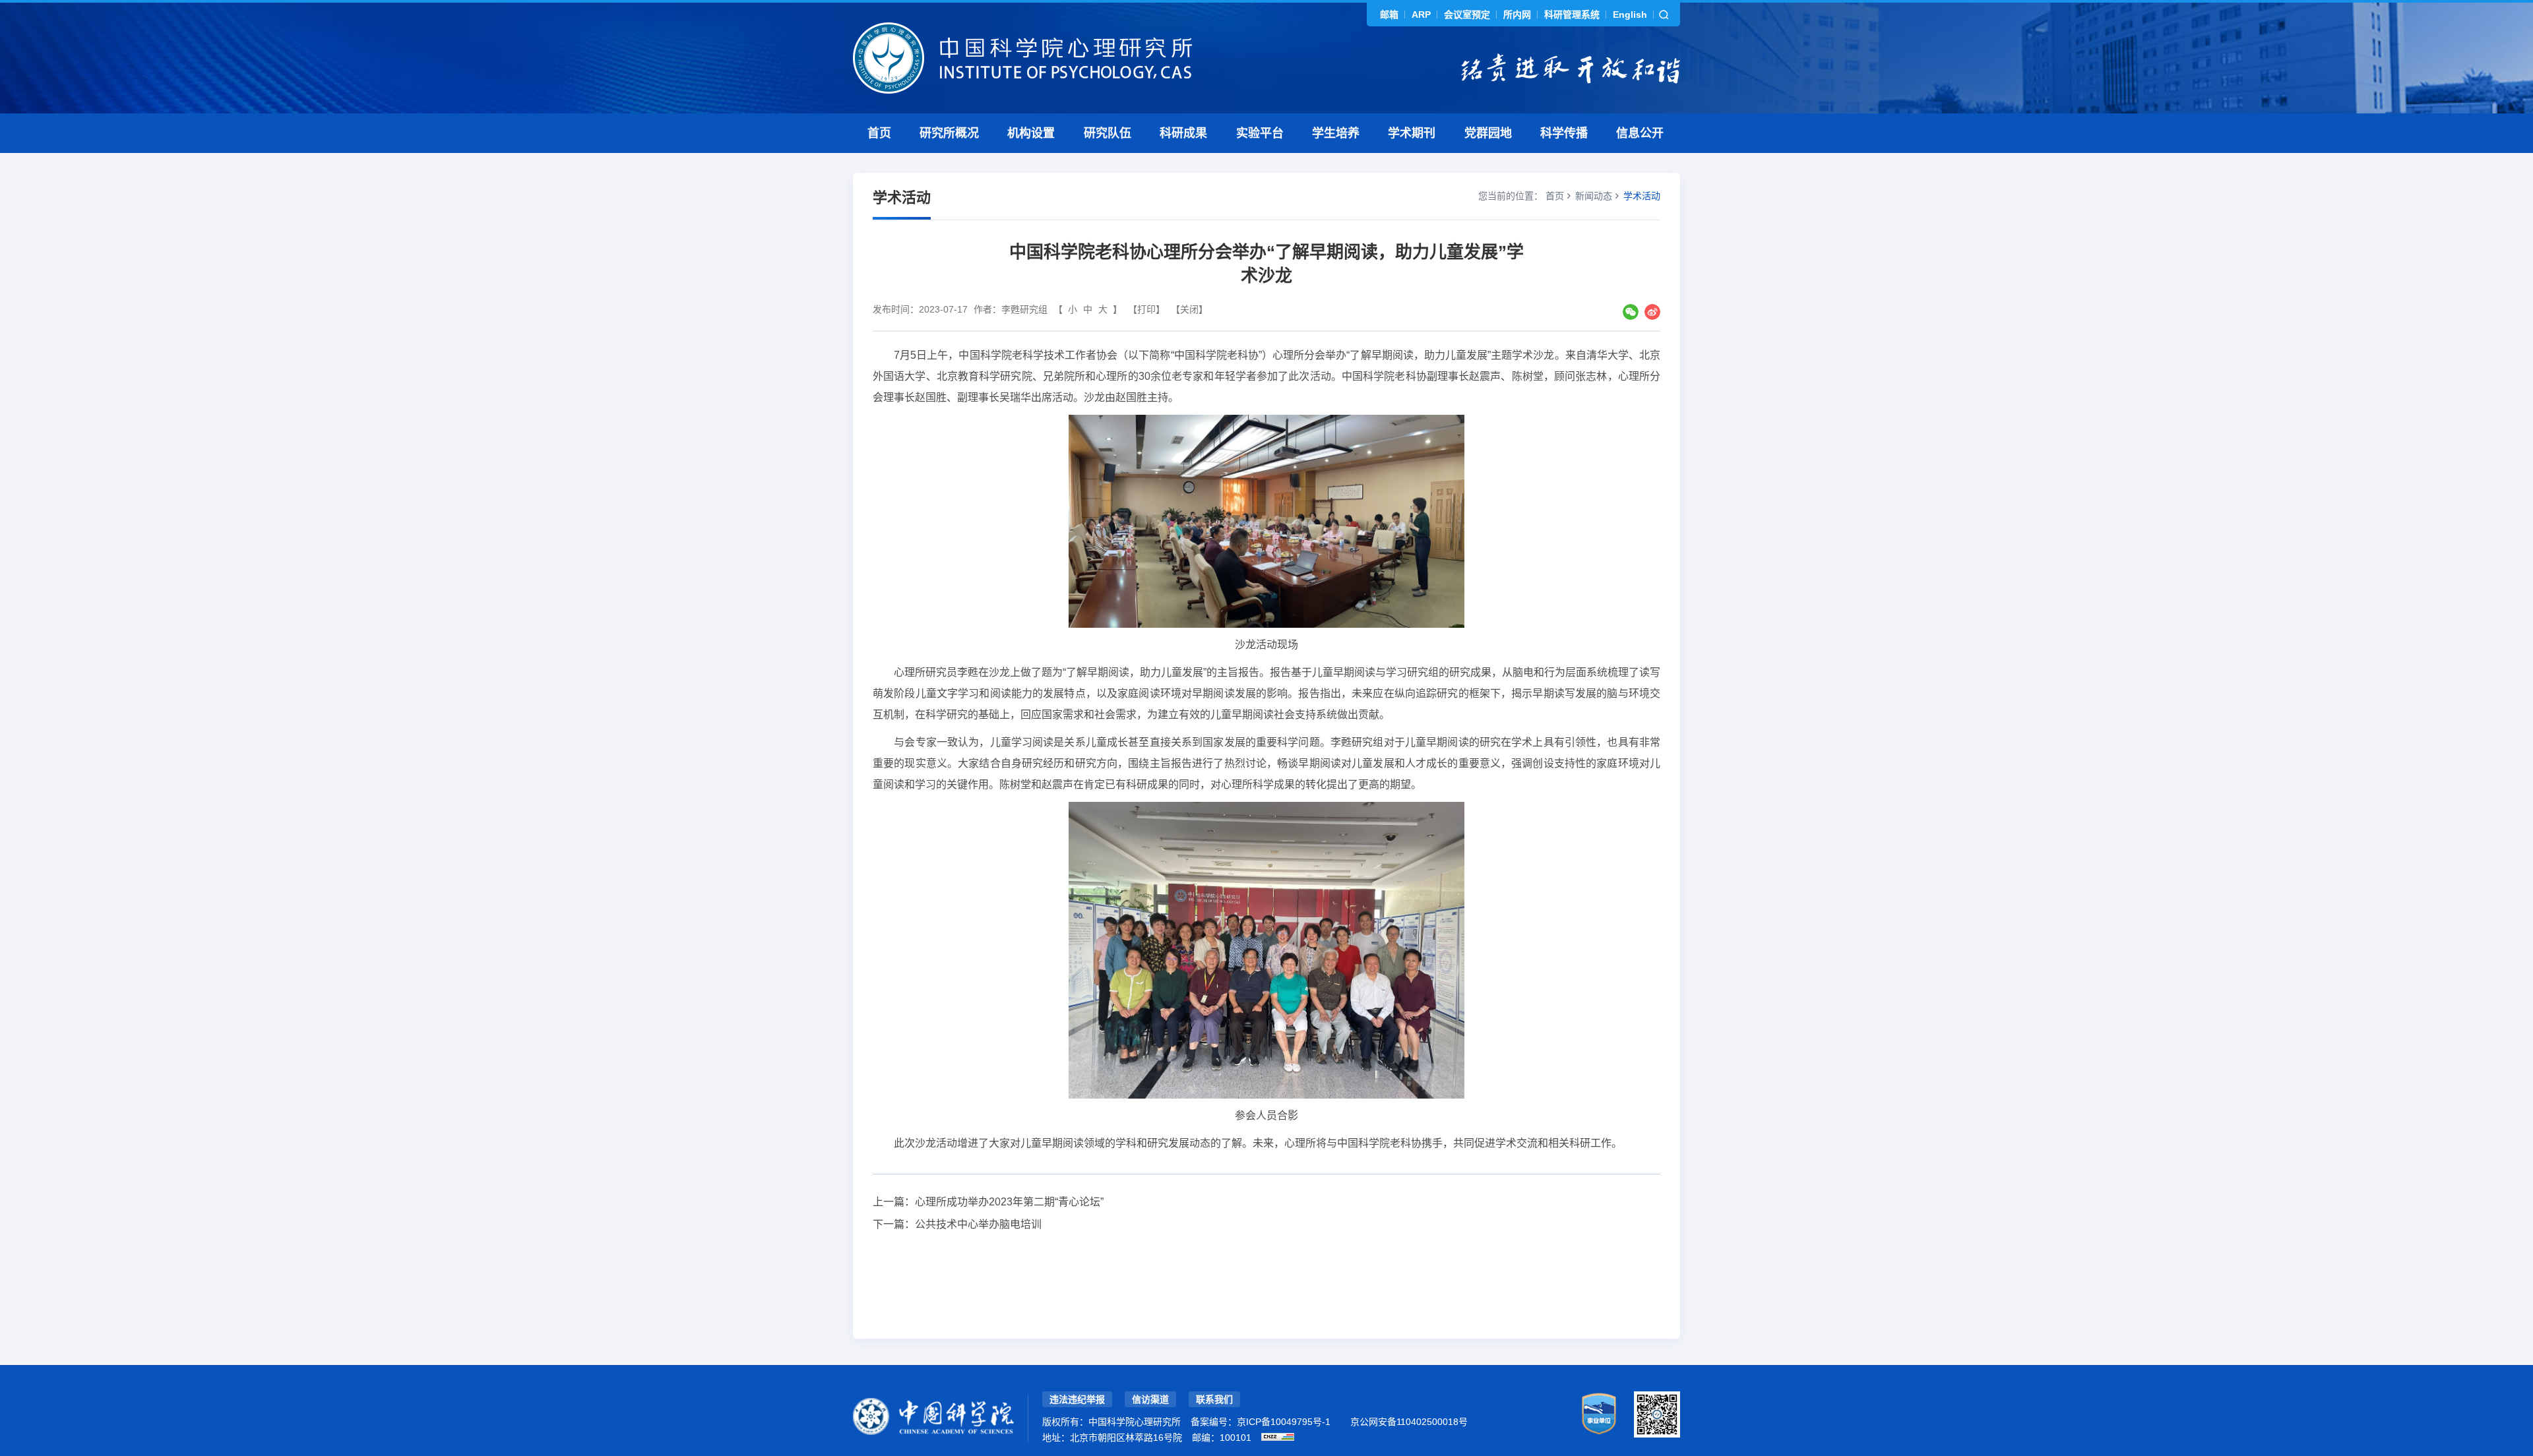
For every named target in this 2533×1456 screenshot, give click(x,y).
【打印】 (1146, 309)
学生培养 (1336, 133)
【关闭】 (1189, 309)
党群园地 (1488, 133)
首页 (879, 133)
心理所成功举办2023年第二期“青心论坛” (1009, 1202)
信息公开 (1640, 133)
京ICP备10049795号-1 (1284, 1422)
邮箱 (1389, 15)
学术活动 (1642, 196)
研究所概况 (949, 133)
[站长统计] (1278, 1437)
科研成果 (1183, 133)
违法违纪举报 (1077, 1399)
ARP (1421, 15)
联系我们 (1214, 1399)
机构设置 (1031, 133)
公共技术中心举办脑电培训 (978, 1224)
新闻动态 (1594, 196)
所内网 (1517, 15)
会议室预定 (1467, 15)
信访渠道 (1150, 1399)
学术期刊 (1412, 133)
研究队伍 (1108, 133)
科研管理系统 (1572, 15)
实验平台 (1260, 133)
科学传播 (1564, 133)
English (1630, 15)
